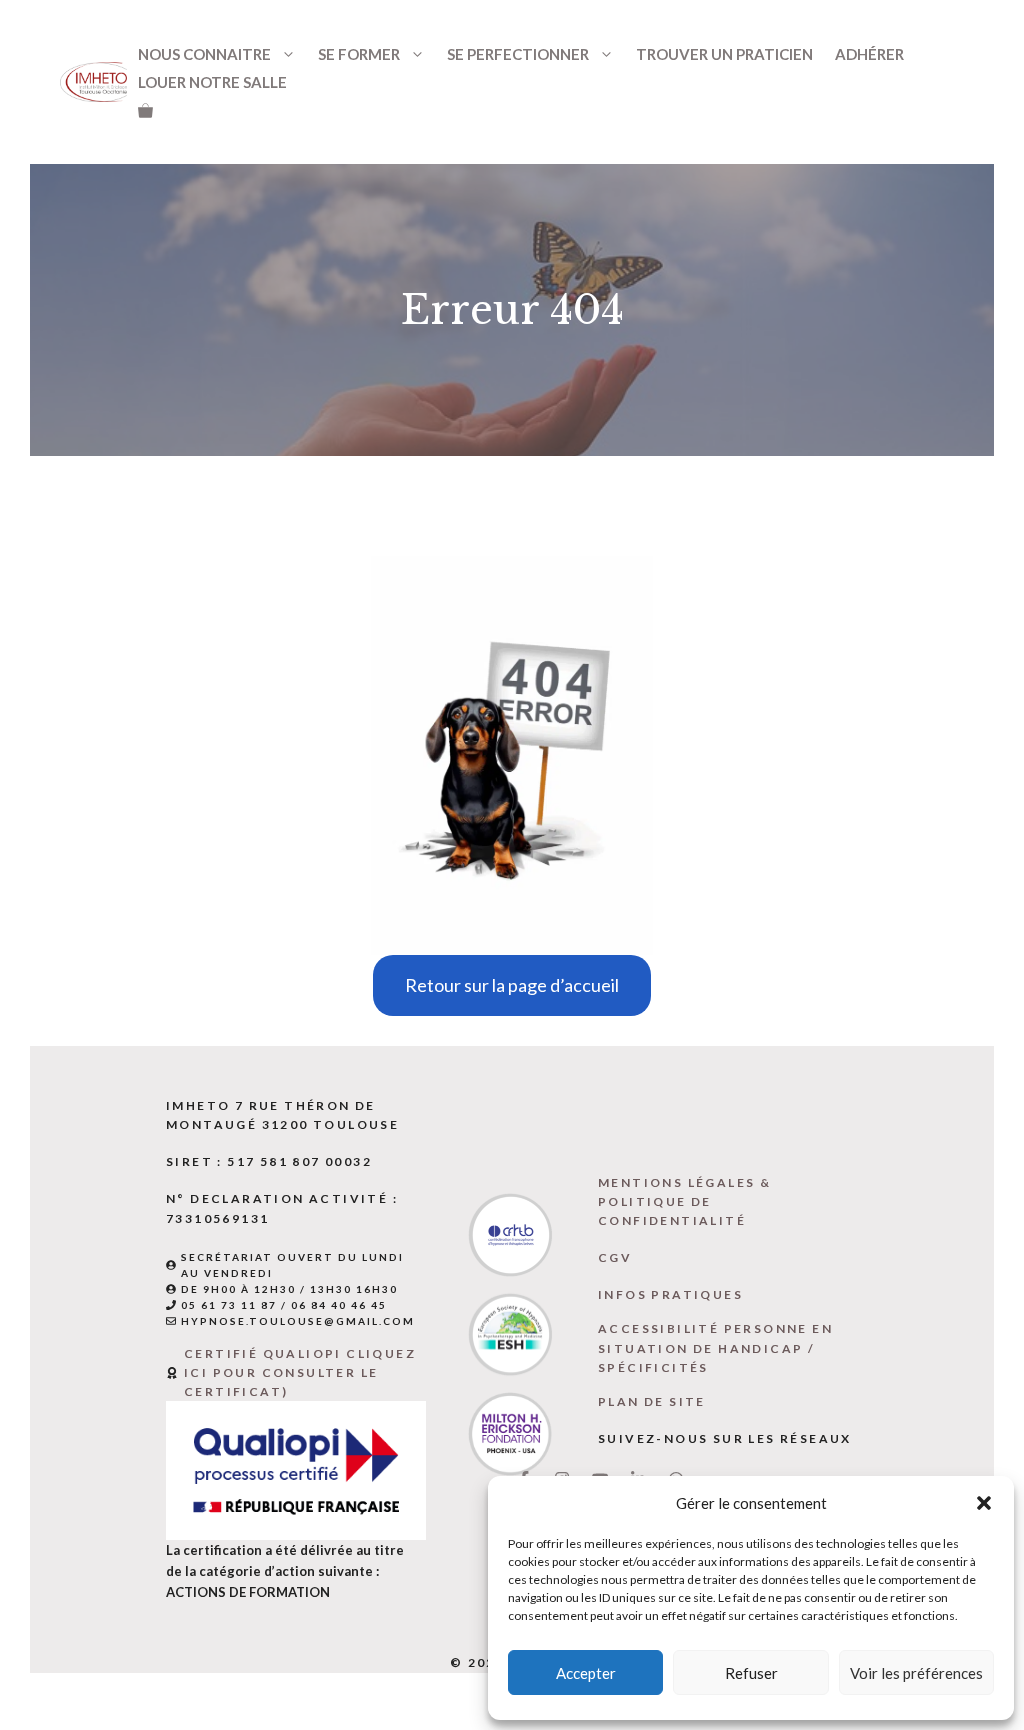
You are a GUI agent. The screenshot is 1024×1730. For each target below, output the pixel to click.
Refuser (751, 1673)
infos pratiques (670, 1294)
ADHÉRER (869, 54)
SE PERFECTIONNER (518, 54)
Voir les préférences (916, 1673)
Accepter (586, 1673)
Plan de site (652, 1401)
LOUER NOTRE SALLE (212, 82)
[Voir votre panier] (145, 110)
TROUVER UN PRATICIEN (724, 54)
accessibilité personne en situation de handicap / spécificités (715, 1347)
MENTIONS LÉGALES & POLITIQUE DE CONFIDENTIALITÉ (684, 1201)
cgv (615, 1257)
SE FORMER (359, 54)
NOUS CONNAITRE (204, 54)
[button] (984, 1503)
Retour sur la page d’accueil (512, 985)
